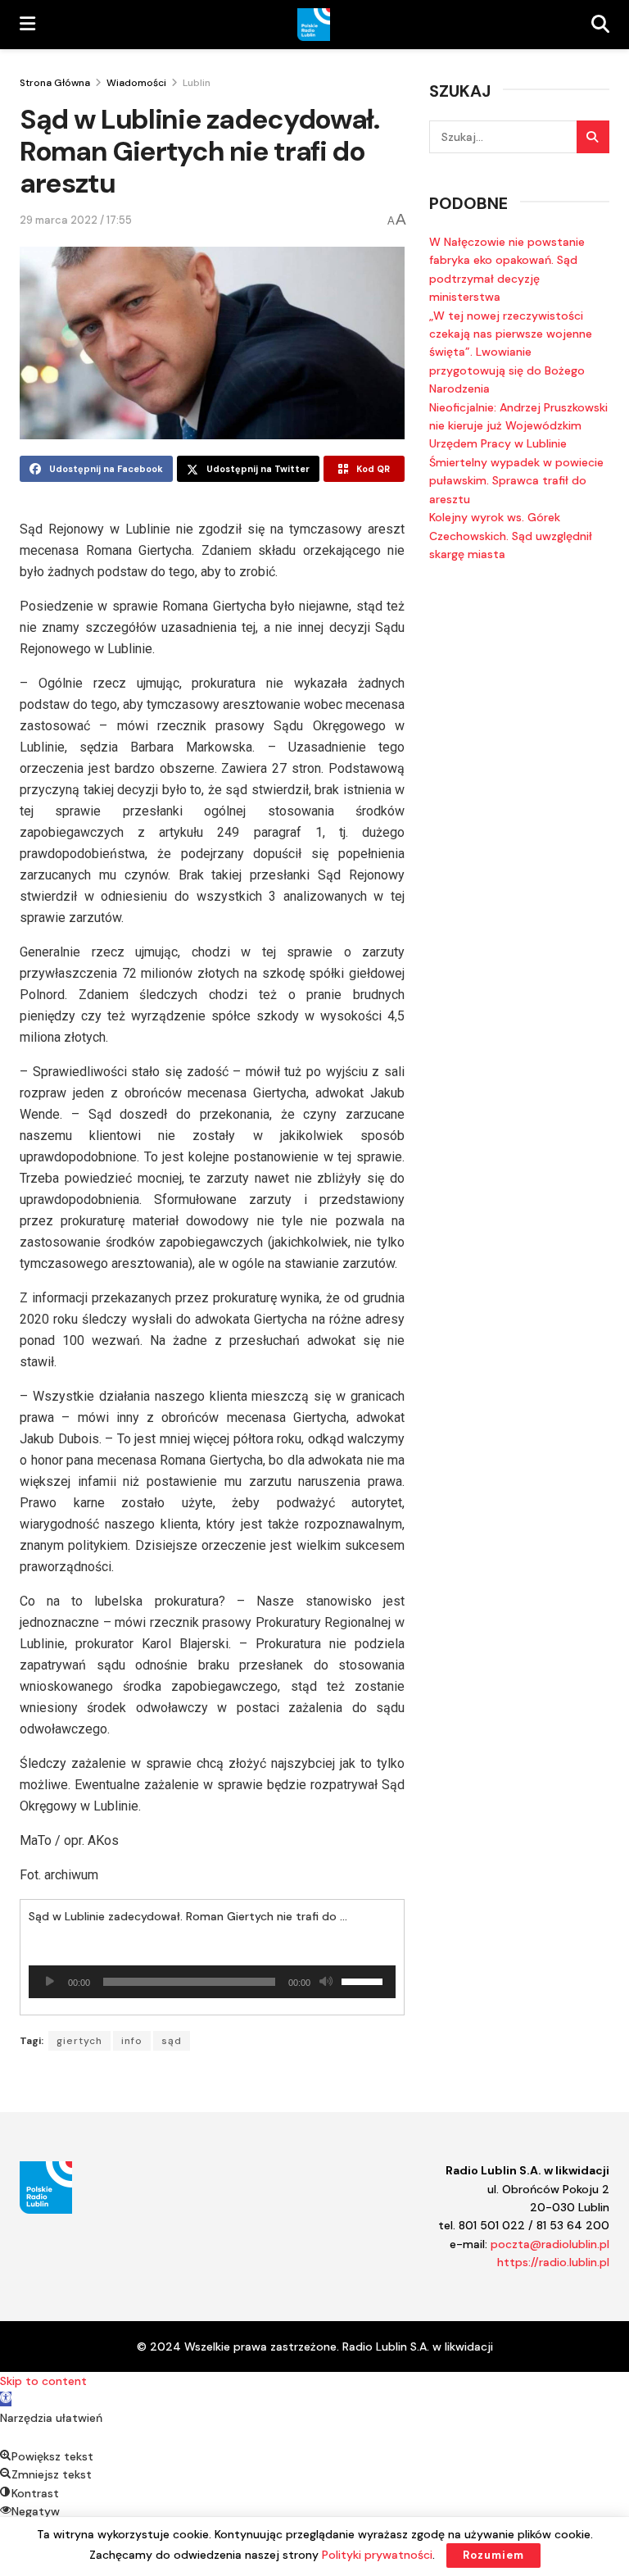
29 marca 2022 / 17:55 (76, 220)
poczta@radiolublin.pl (550, 2244)
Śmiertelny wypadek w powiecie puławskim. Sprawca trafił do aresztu (516, 481)
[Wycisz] (326, 1982)
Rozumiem (493, 2555)
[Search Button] (593, 137)
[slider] (364, 1980)
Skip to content (43, 2381)
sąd (172, 2041)
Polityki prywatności (377, 2555)
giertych (79, 2041)
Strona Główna (55, 83)
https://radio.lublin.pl (553, 2262)
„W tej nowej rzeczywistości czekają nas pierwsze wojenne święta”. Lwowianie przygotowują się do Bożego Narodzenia (511, 352)
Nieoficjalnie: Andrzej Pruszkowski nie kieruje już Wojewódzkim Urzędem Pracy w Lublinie (518, 426)
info (132, 2041)
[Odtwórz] (50, 1982)
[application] (212, 1982)
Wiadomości (136, 83)
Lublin (197, 83)
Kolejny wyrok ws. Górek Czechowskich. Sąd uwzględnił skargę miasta (511, 536)
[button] (6, 2399)
